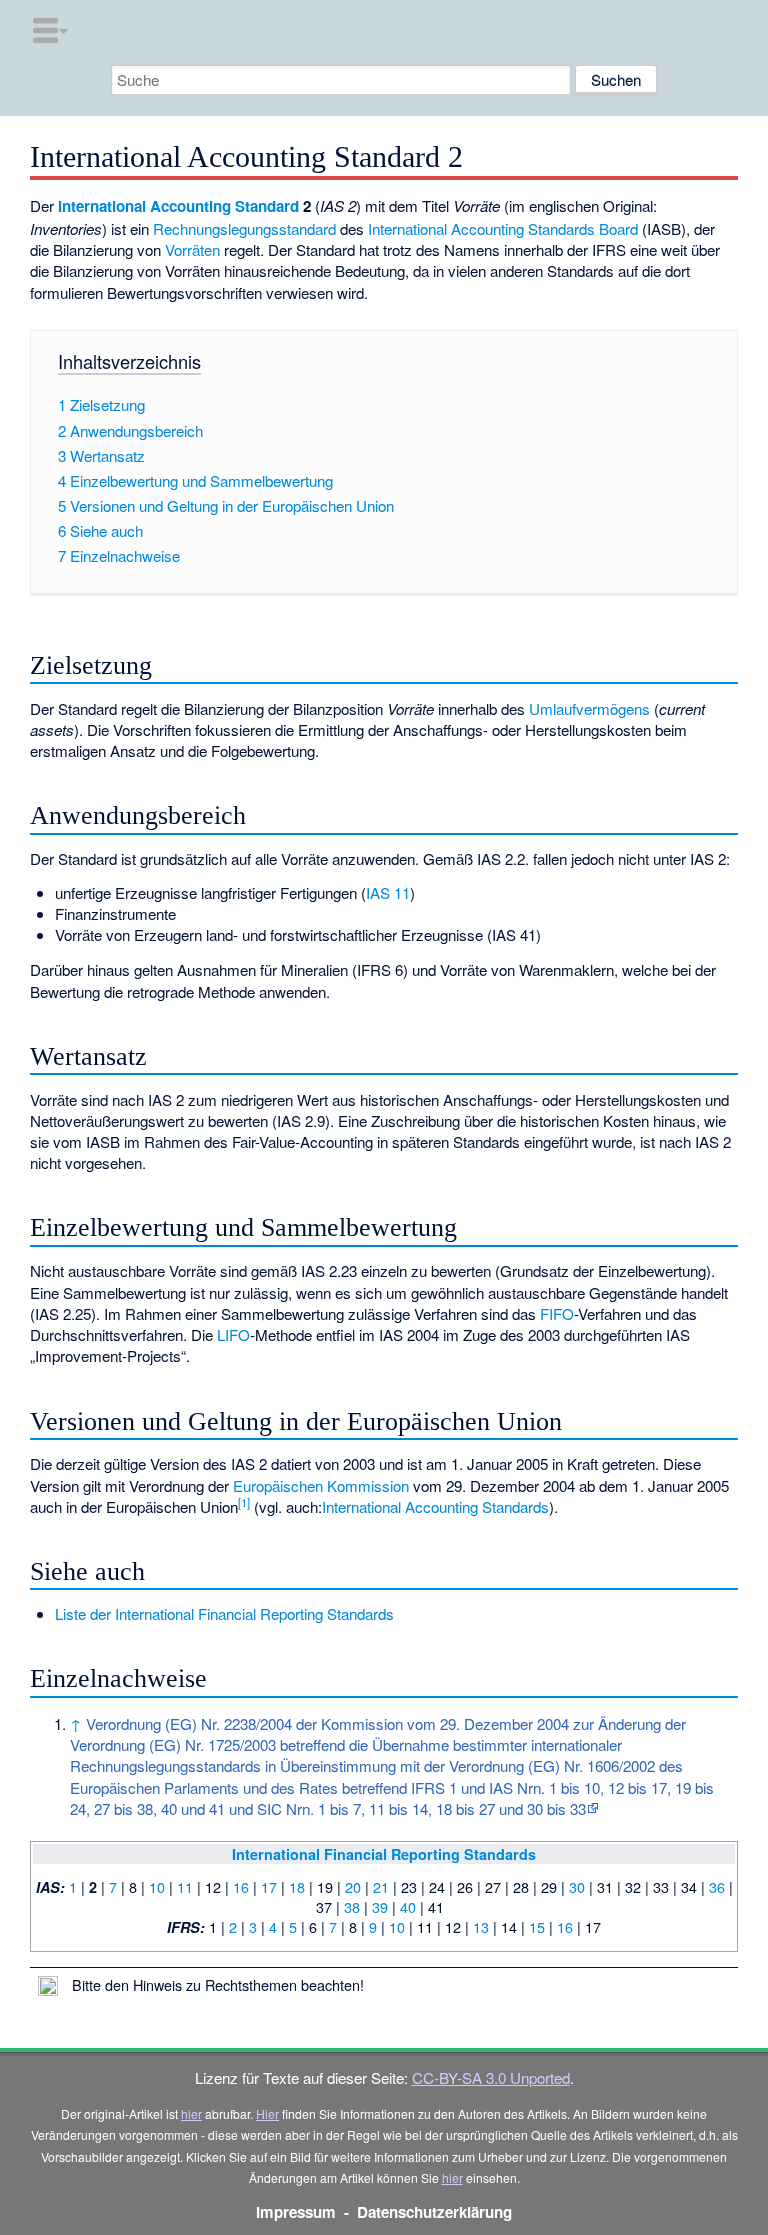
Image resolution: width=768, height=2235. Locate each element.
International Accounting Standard (178, 206)
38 (352, 1906)
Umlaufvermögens (589, 708)
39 (380, 1906)
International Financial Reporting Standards (384, 1854)
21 (381, 1886)
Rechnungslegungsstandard (244, 228)
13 (481, 1926)
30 (577, 1886)
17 (269, 1886)
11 (185, 1886)
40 (408, 1906)
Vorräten (192, 249)
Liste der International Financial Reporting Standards (224, 1613)
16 (241, 1886)
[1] (244, 1502)
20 (353, 1886)
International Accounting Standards (435, 1506)
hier (191, 2113)
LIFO (233, 1334)
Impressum (296, 2212)
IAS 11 (388, 892)
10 (157, 1886)
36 (717, 1886)
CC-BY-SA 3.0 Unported (491, 2077)
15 (537, 1926)
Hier (267, 2113)
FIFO (557, 1313)
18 (297, 1886)
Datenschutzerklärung (434, 2212)
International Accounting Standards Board (503, 228)
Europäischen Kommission (321, 1485)
